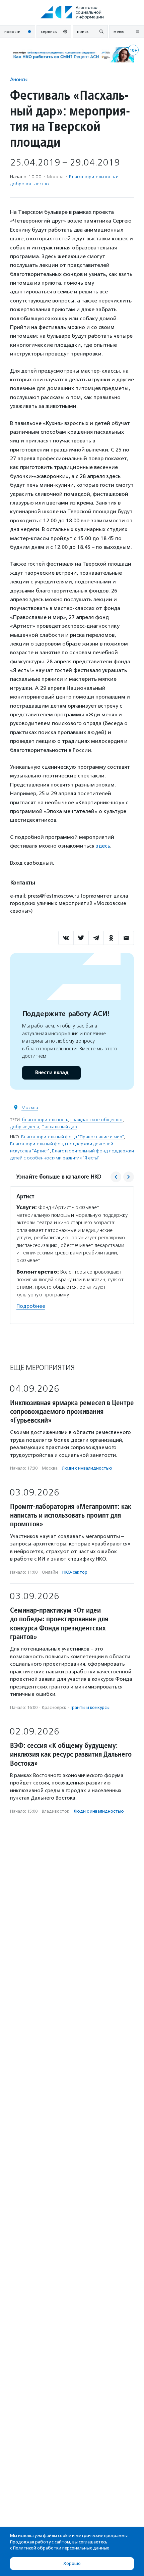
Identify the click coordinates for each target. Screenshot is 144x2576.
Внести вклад (52, 1073)
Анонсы (19, 79)
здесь (103, 846)
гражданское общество (96, 1120)
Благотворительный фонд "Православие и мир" (73, 1137)
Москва (30, 1108)
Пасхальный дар (59, 1127)
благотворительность (45, 1120)
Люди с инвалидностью (87, 1468)
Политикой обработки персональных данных (61, 2548)
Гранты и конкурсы (90, 1707)
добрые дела (25, 1127)
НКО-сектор (75, 1572)
